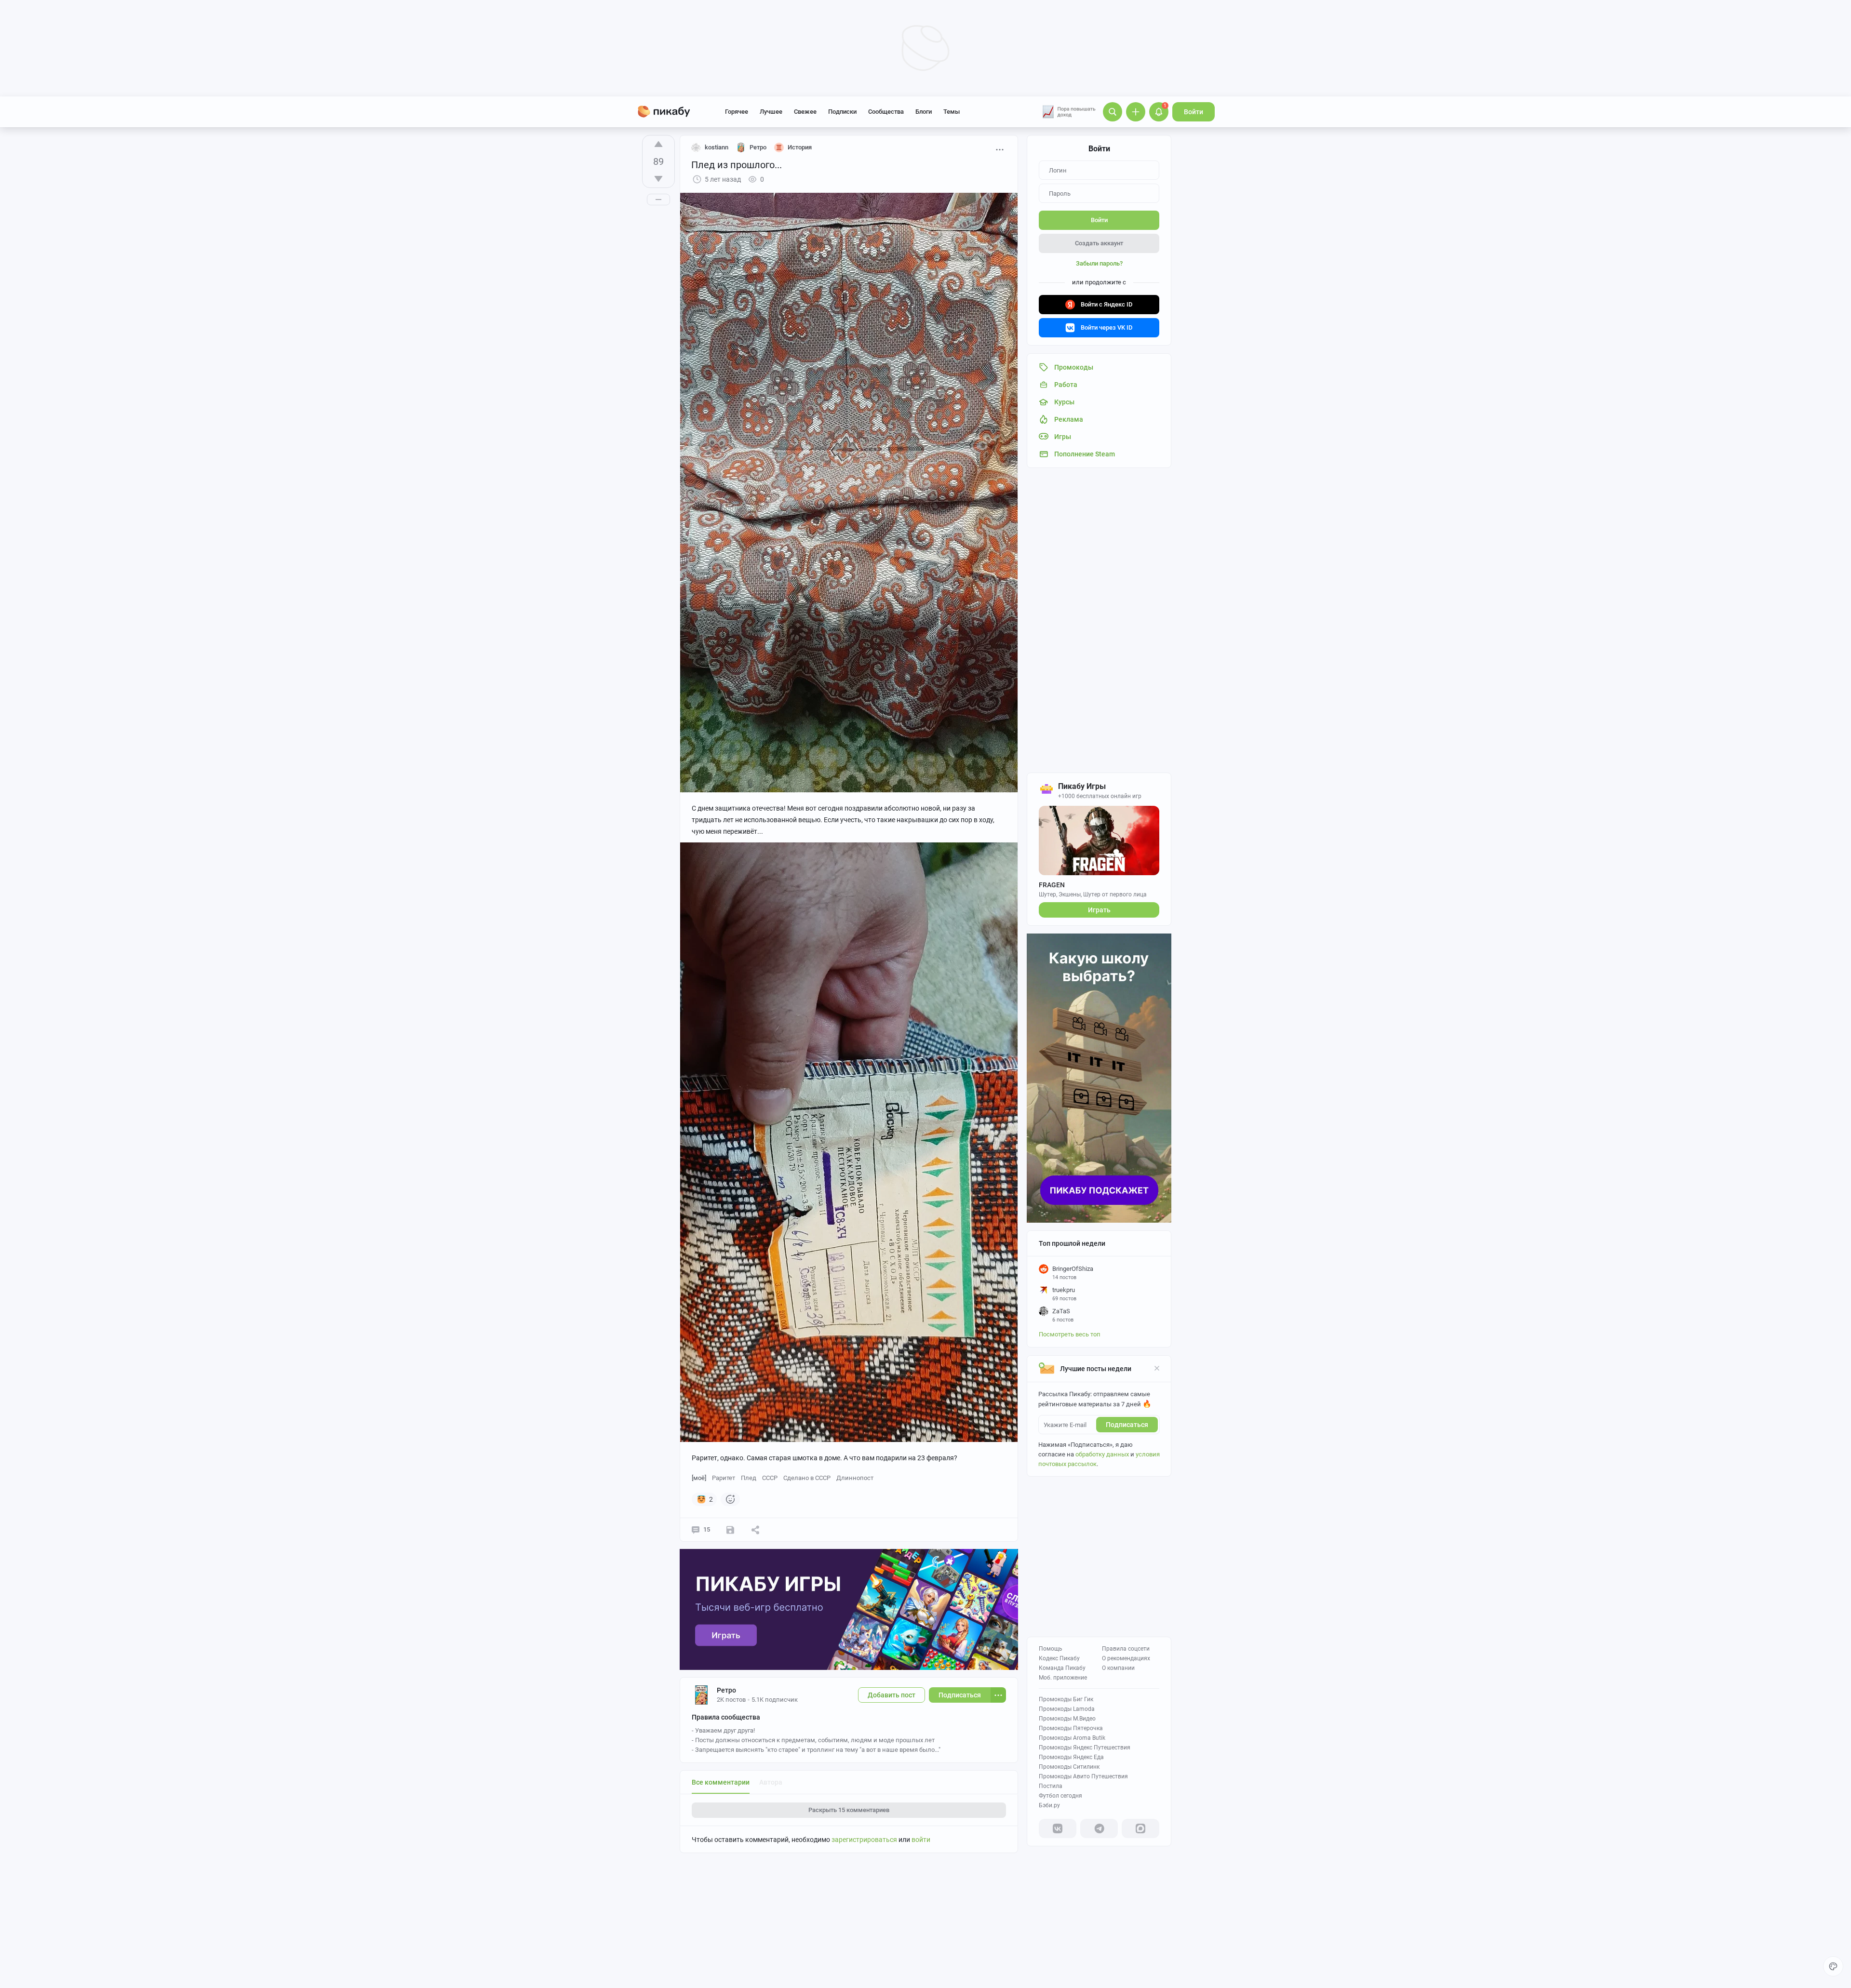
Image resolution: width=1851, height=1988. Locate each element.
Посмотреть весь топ (1070, 1334)
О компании (1118, 1668)
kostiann (717, 147)
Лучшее (771, 112)
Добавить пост (892, 1695)
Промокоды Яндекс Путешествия (1085, 1748)
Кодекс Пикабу (1059, 1658)
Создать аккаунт (1099, 243)
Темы (952, 112)
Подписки (842, 112)
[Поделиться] (755, 1530)
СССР (770, 1478)
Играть (1099, 910)
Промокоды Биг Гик (1066, 1699)
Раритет (724, 1478)
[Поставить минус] (658, 179)
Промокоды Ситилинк (1069, 1767)
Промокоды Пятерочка (1071, 1728)
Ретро (726, 1690)
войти (921, 1840)
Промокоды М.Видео (1067, 1719)
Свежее (805, 112)
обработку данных (1102, 1454)
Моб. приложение (1063, 1678)
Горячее (737, 112)
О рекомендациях (1126, 1658)
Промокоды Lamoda (1067, 1709)
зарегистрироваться (864, 1840)
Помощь (1051, 1649)
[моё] (699, 1478)
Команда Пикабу (1062, 1668)
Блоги (924, 112)
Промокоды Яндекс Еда (1071, 1757)
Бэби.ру (1049, 1805)
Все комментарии (721, 1782)
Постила (1051, 1786)
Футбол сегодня (1060, 1796)
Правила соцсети (1126, 1649)
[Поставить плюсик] (658, 144)
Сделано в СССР (807, 1478)
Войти (1194, 112)
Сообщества (886, 112)
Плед (749, 1478)
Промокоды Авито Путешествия (1083, 1776)
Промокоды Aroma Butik (1072, 1738)
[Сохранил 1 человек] (730, 1530)
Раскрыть (849, 1810)
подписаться (1127, 1425)
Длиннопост (855, 1478)
